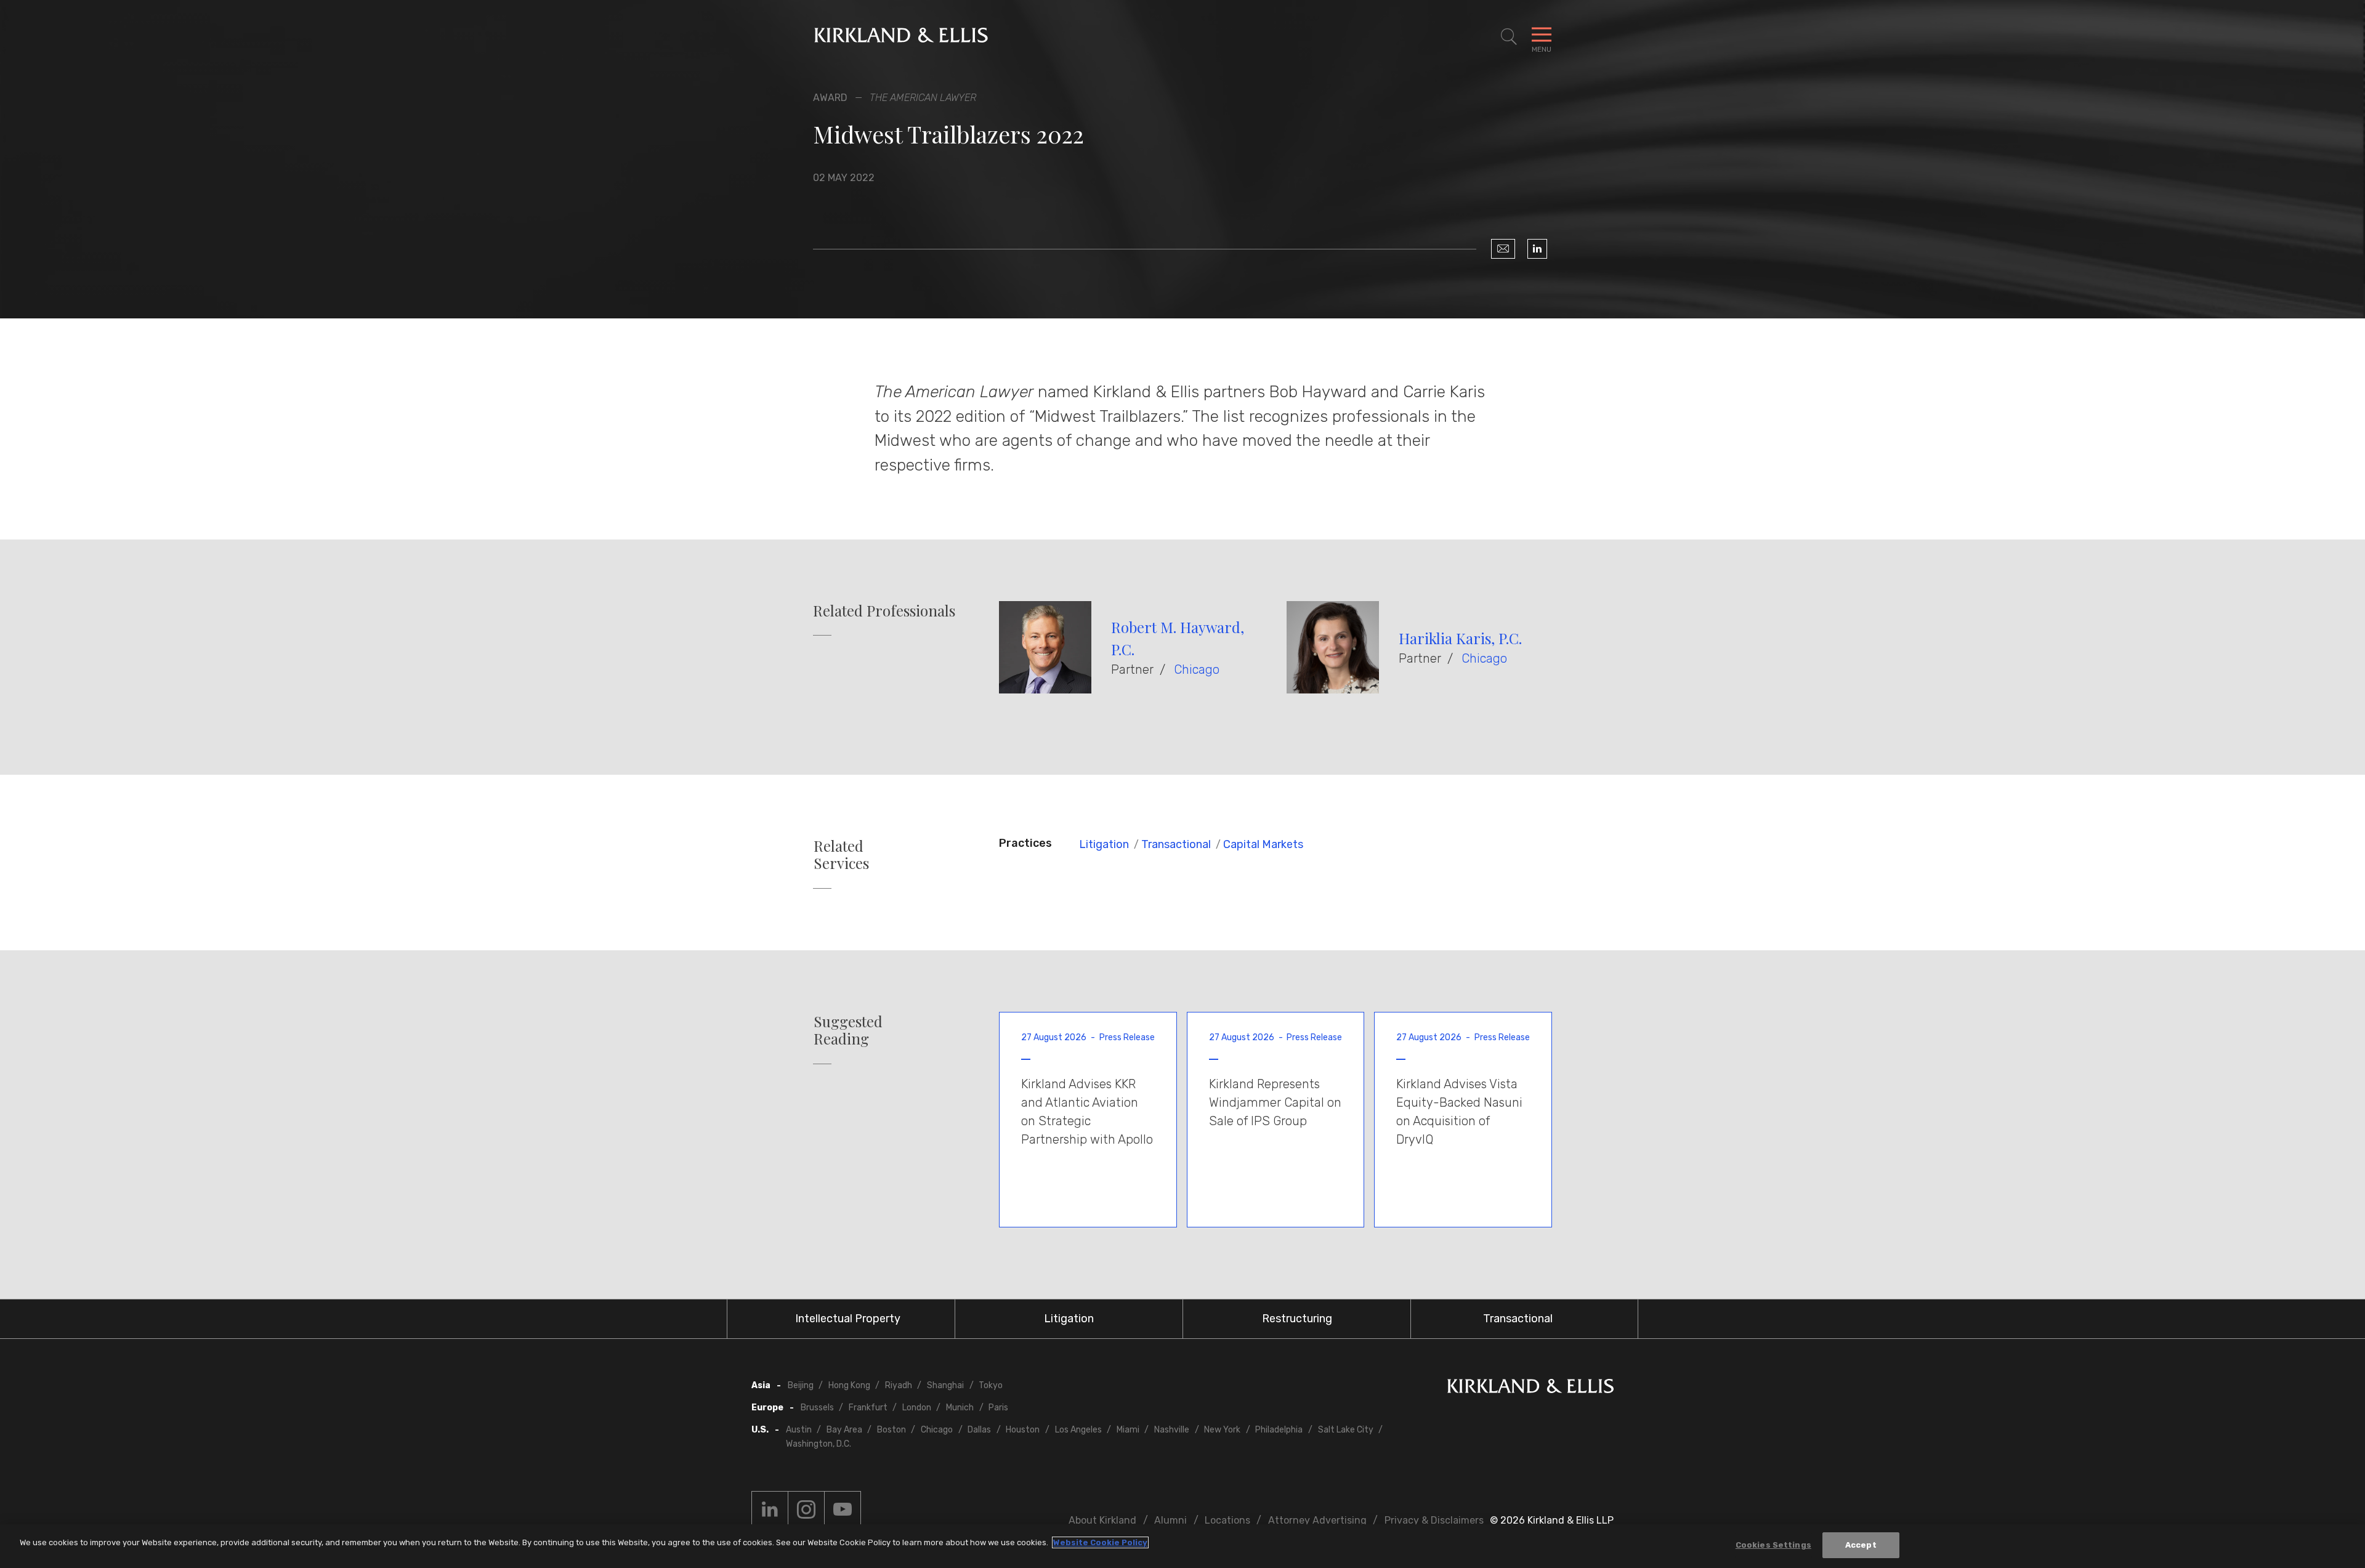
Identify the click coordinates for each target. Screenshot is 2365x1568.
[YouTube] (843, 1509)
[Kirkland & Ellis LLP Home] (1530, 1388)
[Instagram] (806, 1509)
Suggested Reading (848, 1030)
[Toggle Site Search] (1509, 37)
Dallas (979, 1430)
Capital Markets (1263, 844)
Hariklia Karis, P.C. (1460, 638)
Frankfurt (868, 1408)
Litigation (1104, 844)
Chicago (1197, 669)
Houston (1023, 1430)
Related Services (841, 855)
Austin (799, 1430)
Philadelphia (1279, 1430)
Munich (960, 1408)
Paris (998, 1408)
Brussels (817, 1408)
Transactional (1176, 844)
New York (1222, 1430)
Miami (1128, 1430)
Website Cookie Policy (1100, 1542)
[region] (1182, 1546)
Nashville (1172, 1430)
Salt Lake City (1346, 1430)
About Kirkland (1102, 1520)
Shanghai (945, 1385)
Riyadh (899, 1385)
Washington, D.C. (819, 1444)
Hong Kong (849, 1385)
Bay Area (844, 1430)
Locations (1227, 1520)
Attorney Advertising (1317, 1520)
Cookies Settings (1773, 1545)
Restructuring (1297, 1319)
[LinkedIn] (1537, 249)
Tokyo (991, 1385)
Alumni (1170, 1520)
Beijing (801, 1385)
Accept (1861, 1545)
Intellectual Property (848, 1319)
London (917, 1408)
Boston (891, 1430)
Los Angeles (1078, 1430)
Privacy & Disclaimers (1434, 1520)
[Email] (1503, 249)
